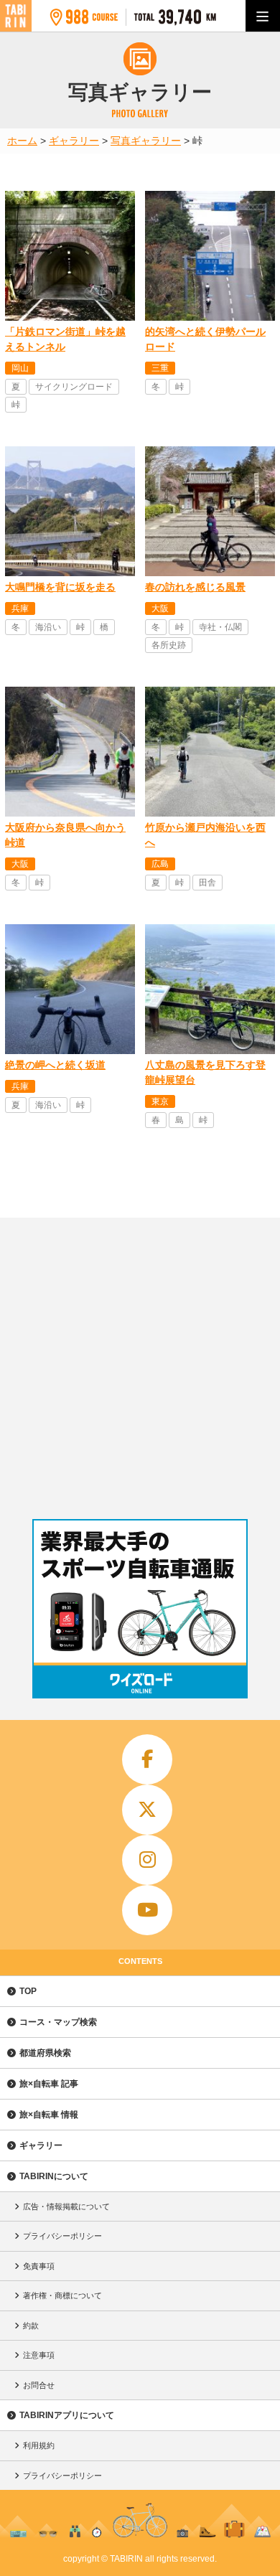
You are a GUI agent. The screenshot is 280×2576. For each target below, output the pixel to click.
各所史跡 (169, 645)
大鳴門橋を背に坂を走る (60, 587)
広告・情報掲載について (66, 2206)
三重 (160, 368)
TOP (28, 1991)
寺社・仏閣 (220, 627)
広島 (160, 864)
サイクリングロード (74, 387)
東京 (160, 1101)
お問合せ (39, 2385)
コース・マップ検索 (58, 2022)
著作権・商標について (62, 2295)
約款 (31, 2326)
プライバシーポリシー (62, 2236)
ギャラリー (41, 2145)
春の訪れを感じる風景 (195, 587)
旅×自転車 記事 (49, 2084)
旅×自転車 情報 (49, 2115)
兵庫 (20, 608)
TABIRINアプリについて (67, 2415)
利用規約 (39, 2445)
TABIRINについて (54, 2176)
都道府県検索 (45, 2053)
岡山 (20, 368)
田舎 (207, 883)
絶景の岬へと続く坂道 (55, 1065)
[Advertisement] (140, 1365)
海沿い (48, 627)
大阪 (160, 608)
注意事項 (39, 2355)
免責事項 (39, 2266)
